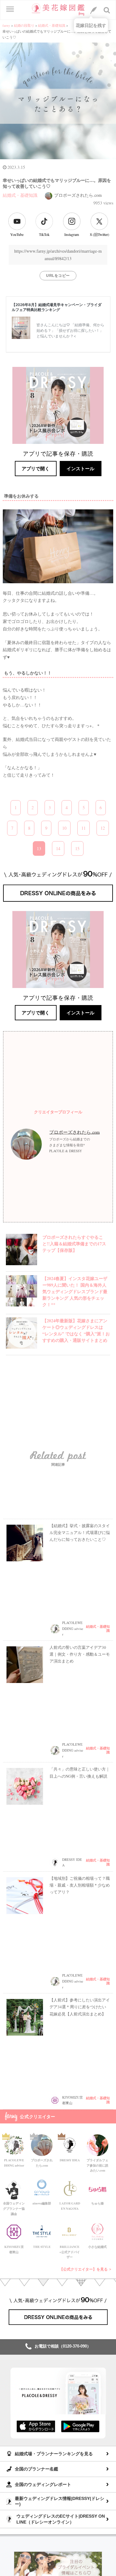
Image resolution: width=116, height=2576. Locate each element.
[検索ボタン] (107, 10)
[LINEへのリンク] (93, 10)
